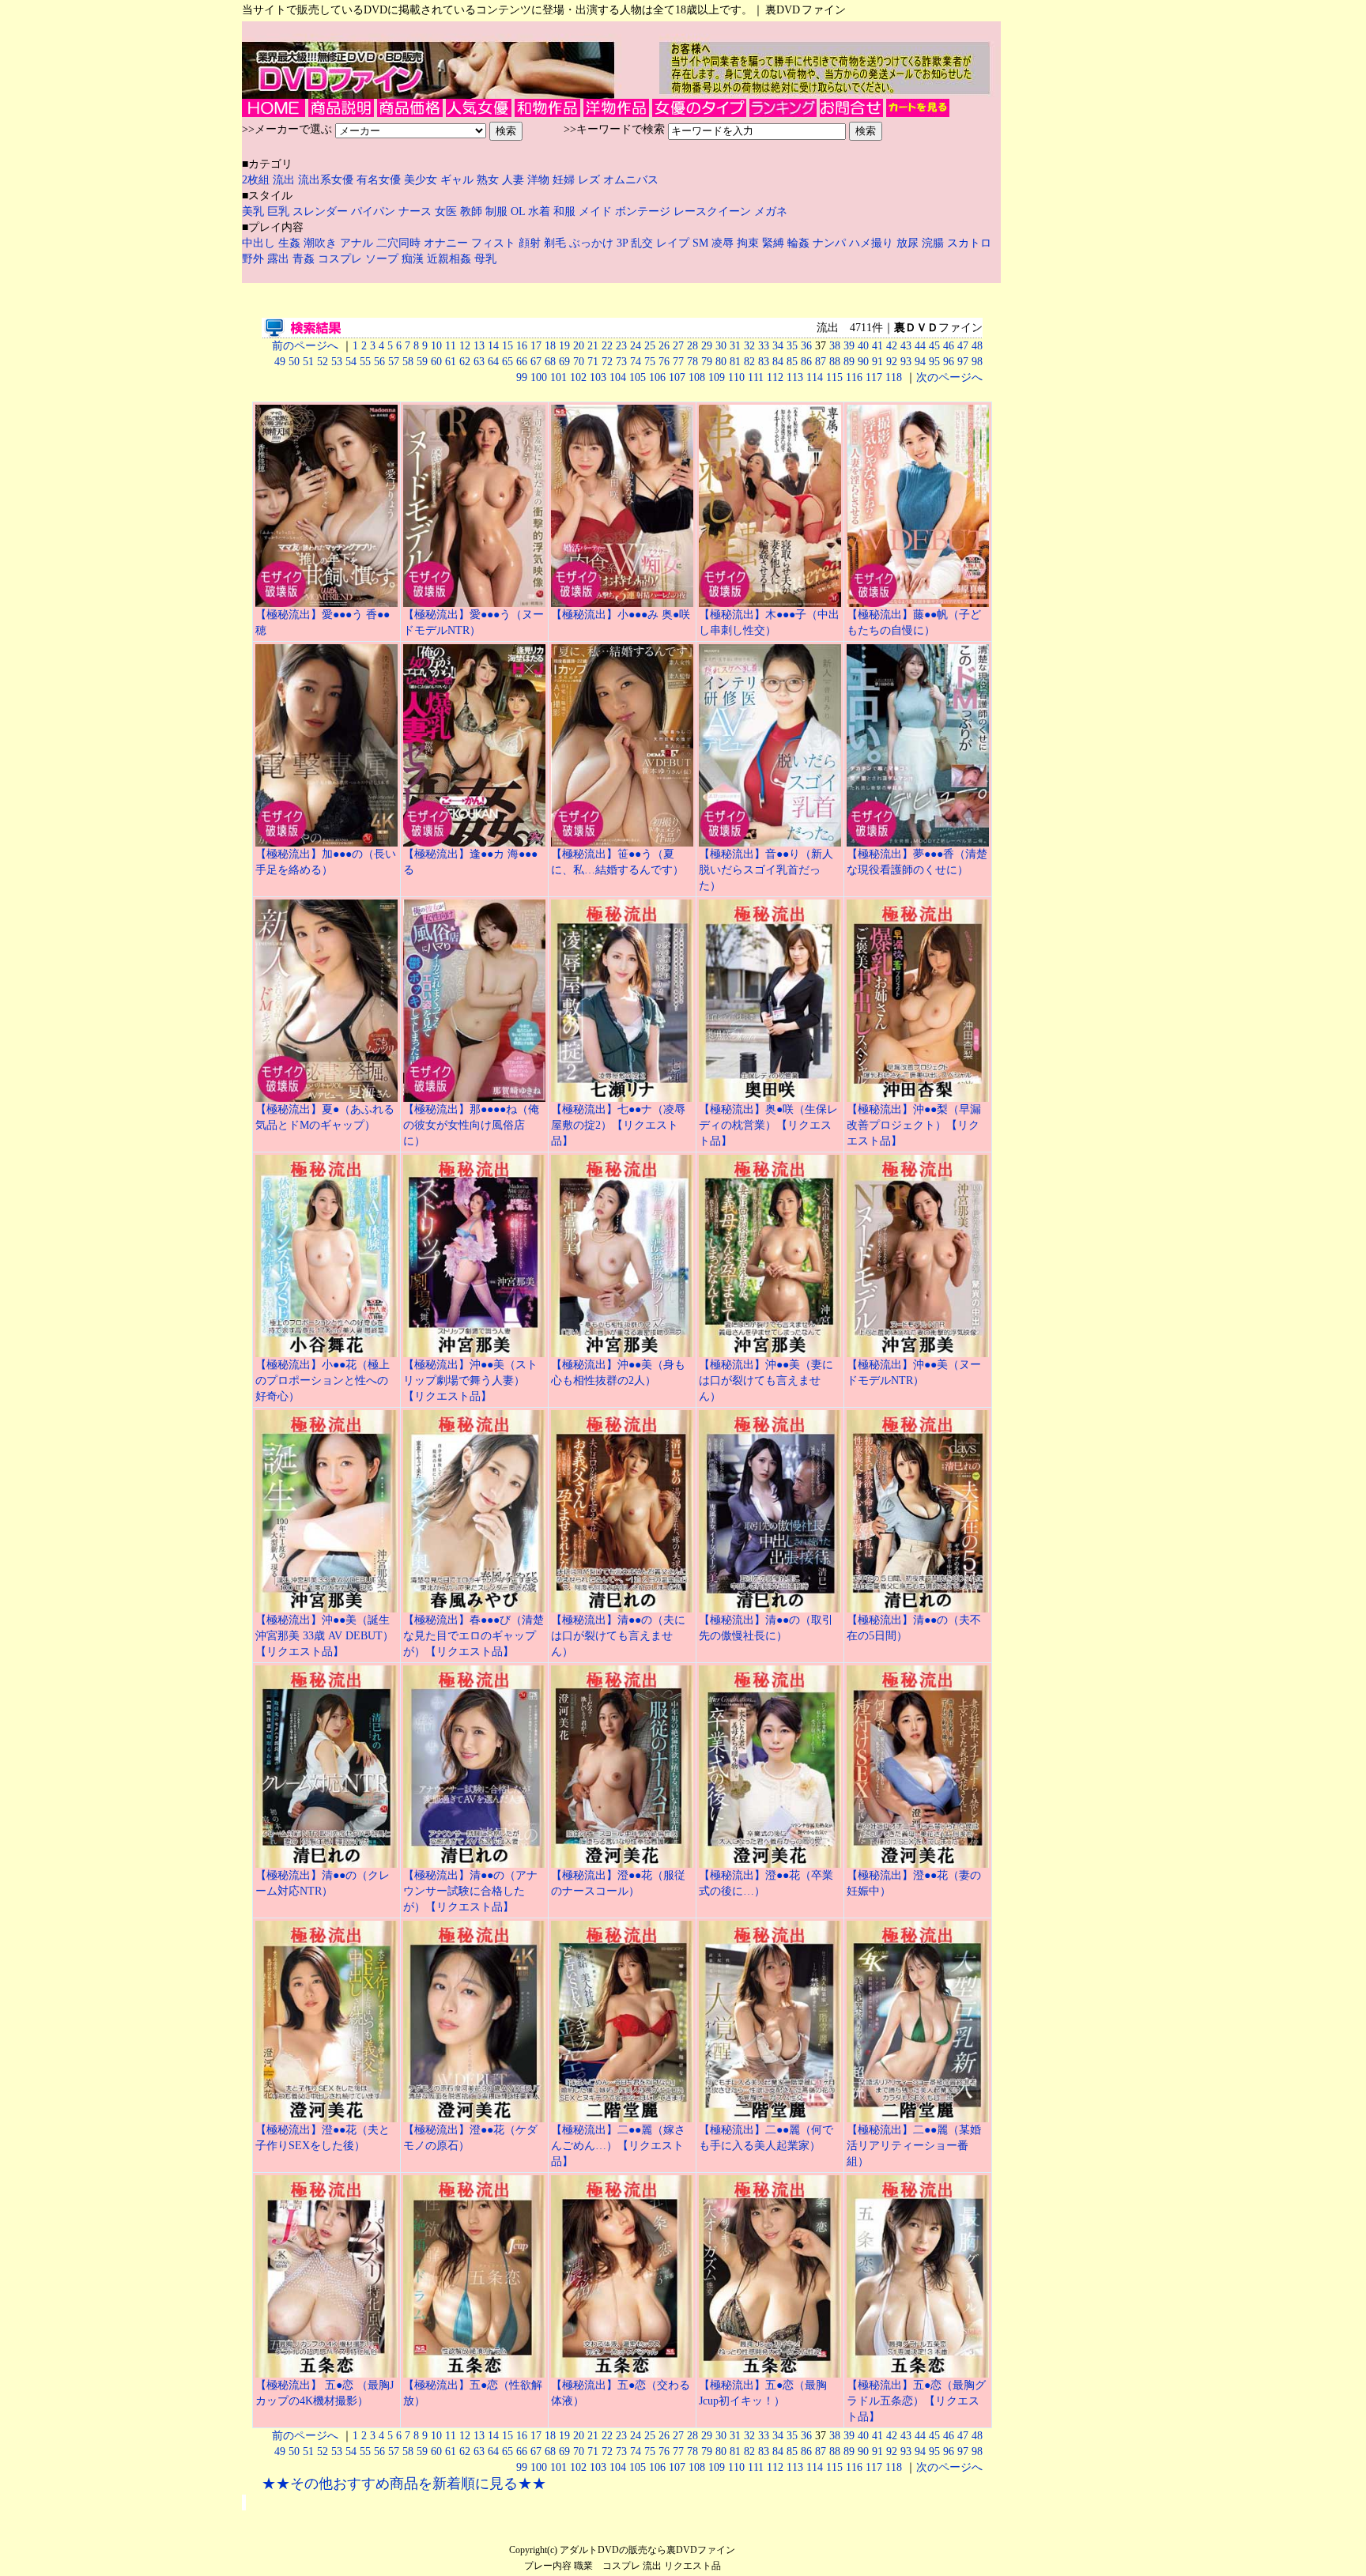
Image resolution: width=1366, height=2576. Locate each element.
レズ (591, 180)
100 (539, 377)
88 (835, 362)
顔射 (531, 243)
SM (702, 243)
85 (792, 362)
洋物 (540, 180)
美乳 (253, 211)
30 (721, 346)
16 (522, 346)
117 (874, 377)
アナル (358, 243)
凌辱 (724, 243)
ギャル (458, 180)
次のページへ (949, 377)
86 (806, 362)
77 (678, 362)
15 (508, 346)
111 (756, 377)
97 (963, 362)
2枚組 (257, 180)
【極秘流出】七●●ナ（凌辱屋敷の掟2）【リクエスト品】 (618, 1125)
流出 (285, 180)
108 (697, 377)
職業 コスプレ (607, 2566)
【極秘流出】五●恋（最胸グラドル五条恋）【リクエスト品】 (916, 2401)
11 (451, 346)
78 (692, 362)
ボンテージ (643, 211)
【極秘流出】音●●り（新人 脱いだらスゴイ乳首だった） (766, 870)
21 (593, 346)
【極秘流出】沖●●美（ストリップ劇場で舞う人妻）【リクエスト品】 (470, 1380)
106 (657, 377)
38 (835, 346)
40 (863, 346)
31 (735, 346)
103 (598, 377)
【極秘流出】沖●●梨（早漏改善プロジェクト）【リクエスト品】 (914, 1125)
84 (778, 362)
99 (522, 377)
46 (949, 346)
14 (493, 346)
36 (806, 346)
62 (465, 362)
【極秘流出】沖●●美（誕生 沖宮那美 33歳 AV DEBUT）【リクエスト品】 (325, 1636)
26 (664, 346)
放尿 (909, 243)
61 (451, 362)
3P (624, 243)
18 (550, 346)
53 (337, 362)
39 (849, 346)
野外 (255, 259)
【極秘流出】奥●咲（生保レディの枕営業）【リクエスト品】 (768, 1125)
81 (735, 362)
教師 (471, 211)
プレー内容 (548, 2566)
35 (792, 346)
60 (436, 362)
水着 (539, 211)
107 (677, 377)
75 (650, 362)
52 (323, 362)
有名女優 (379, 180)
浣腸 (934, 243)
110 (736, 377)
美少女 (421, 180)
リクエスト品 (692, 2566)
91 (877, 362)
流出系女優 (326, 180)
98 (977, 362)
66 (522, 362)
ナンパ (831, 243)
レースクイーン (712, 211)
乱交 (643, 243)
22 (607, 346)
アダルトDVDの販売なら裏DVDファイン (647, 2550)
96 (949, 362)
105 (638, 377)
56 (379, 362)
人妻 (515, 180)
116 (854, 377)
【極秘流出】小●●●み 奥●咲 (621, 615)
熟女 (489, 180)
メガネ (771, 211)
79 (707, 362)
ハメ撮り (873, 243)
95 (934, 362)
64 (493, 362)
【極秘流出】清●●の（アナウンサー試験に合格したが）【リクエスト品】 (470, 1891)
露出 (280, 259)
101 (558, 377)
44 (920, 346)
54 (351, 362)
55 (365, 362)
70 (579, 362)
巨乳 (278, 211)
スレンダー (320, 211)
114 (815, 377)
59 (422, 362)
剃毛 (557, 243)
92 (892, 362)
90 (863, 362)
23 (621, 346)
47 (963, 346)
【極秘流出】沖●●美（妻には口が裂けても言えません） (766, 1380)
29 (707, 346)
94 (920, 362)
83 (764, 362)
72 (607, 362)
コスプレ (341, 259)
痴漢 (414, 259)
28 (692, 346)
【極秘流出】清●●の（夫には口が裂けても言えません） (618, 1636)
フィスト (493, 243)
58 (408, 362)
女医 (446, 211)
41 (877, 346)
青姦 (305, 259)
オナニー (447, 243)
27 (678, 346)
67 (536, 362)
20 (579, 346)
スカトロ (969, 243)
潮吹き (322, 243)
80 (721, 362)
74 (636, 362)
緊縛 (775, 243)
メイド (595, 211)
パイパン (373, 211)
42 (892, 346)
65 (508, 362)
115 (834, 377)
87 (821, 362)
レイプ (674, 243)
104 (618, 377)
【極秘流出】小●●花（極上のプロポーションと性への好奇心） (323, 1380)
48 (977, 346)
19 (564, 346)
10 (436, 346)
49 (280, 362)
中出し (260, 243)
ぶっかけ (593, 243)
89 (849, 362)
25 (650, 346)
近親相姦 (451, 259)
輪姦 (800, 243)
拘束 (749, 243)
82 (749, 362)
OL (518, 211)
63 (479, 362)
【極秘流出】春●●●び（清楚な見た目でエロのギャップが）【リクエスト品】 (474, 1636)
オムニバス (631, 180)
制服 (496, 211)
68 (550, 362)
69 (564, 362)
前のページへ (305, 346)
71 (593, 362)
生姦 (291, 243)
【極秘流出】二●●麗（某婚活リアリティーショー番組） (914, 2146)
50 (294, 362)
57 (394, 362)
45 (934, 346)
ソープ (383, 259)
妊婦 (565, 180)
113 (795, 377)
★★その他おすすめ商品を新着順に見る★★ (404, 2484)
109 (717, 377)
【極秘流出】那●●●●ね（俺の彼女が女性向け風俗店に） (471, 1125)
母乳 (485, 259)
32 (749, 346)
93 (906, 362)
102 (578, 377)
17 (536, 346)
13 (479, 346)
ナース (415, 211)
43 (906, 346)
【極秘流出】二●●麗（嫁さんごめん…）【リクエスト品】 (618, 2146)
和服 (564, 211)
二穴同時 (400, 243)
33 (764, 346)
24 (636, 346)
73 (621, 362)
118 (894, 377)
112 (775, 377)
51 (308, 362)
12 (465, 346)
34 (778, 346)
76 (664, 362)
